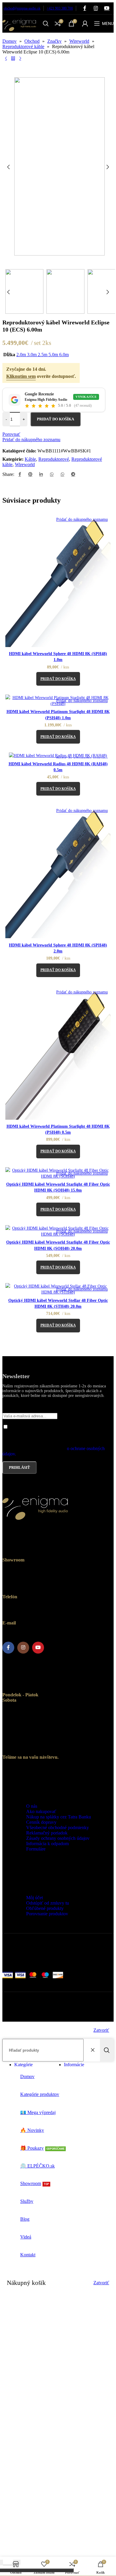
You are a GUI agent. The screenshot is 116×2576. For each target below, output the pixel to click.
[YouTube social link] (107, 8)
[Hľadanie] (46, 23)
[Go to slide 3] (76, 260)
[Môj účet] (85, 23)
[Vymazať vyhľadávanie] (94, 2050)
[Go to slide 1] (64, 260)
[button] (8, 167)
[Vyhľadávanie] (107, 2050)
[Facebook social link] (85, 8)
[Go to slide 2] (70, 260)
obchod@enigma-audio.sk (22, 8)
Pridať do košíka (55, 419)
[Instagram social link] (96, 8)
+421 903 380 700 (60, 8)
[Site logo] (19, 34)
